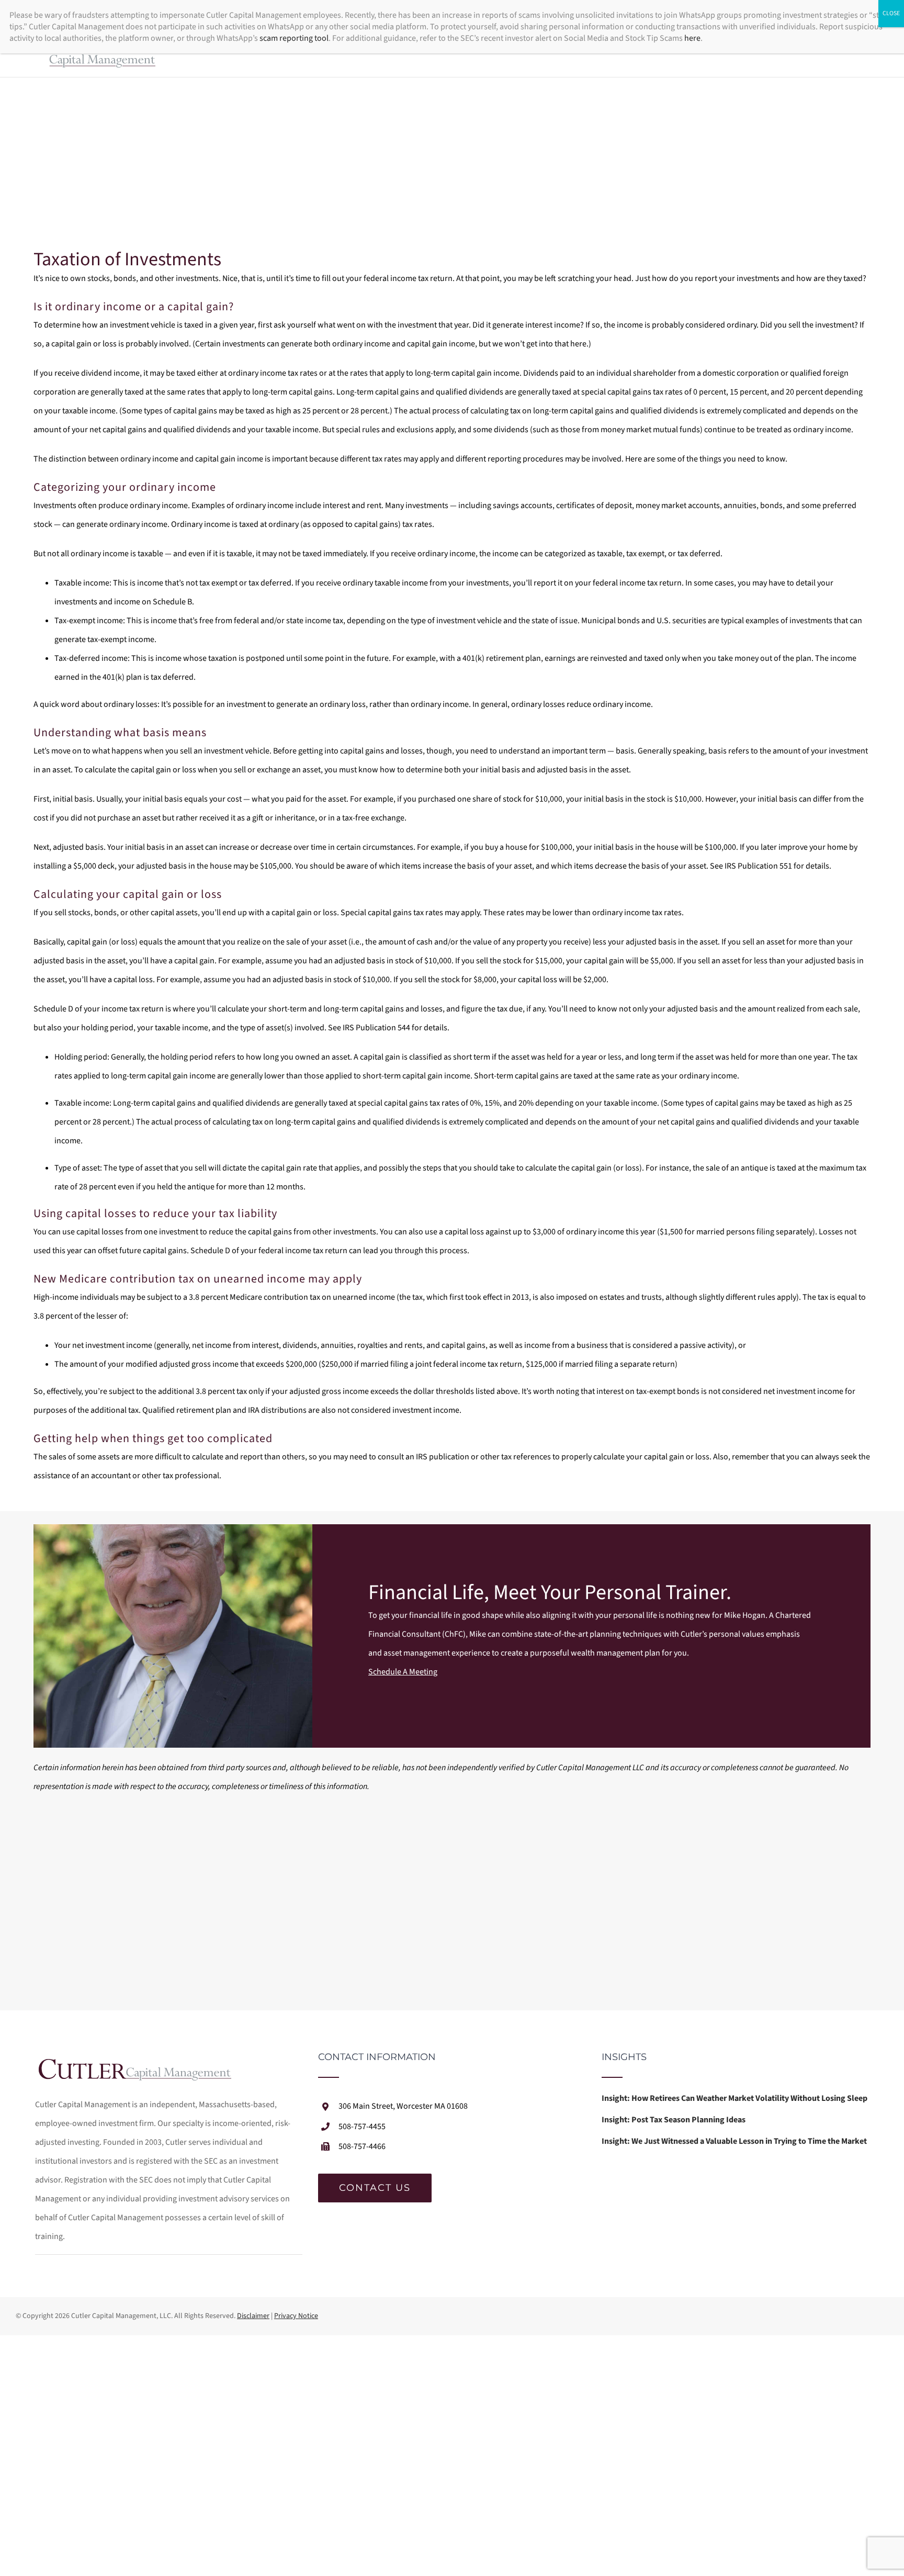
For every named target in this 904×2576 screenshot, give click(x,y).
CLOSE (891, 13)
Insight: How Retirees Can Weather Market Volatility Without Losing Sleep (734, 2098)
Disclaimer (253, 2316)
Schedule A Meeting (403, 1672)
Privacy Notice (296, 2316)
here (692, 38)
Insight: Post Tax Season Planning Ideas (674, 2120)
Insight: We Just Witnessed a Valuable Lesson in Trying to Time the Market (734, 2141)
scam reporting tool (294, 38)
